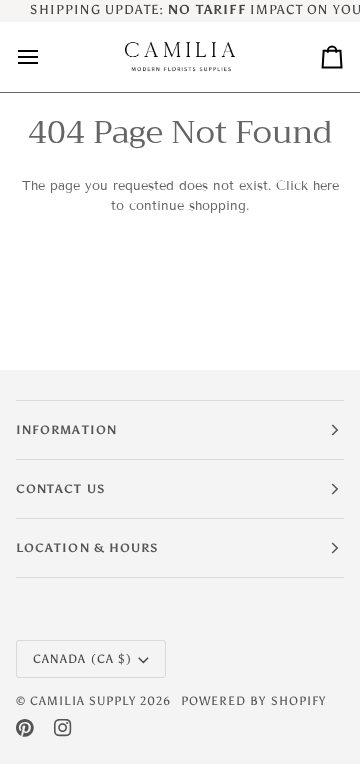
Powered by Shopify (253, 701)
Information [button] (66, 430)
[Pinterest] (25, 728)
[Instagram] (63, 728)
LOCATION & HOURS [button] (87, 548)
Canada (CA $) (82, 659)
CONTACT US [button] (60, 489)
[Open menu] (46, 57)
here (326, 186)
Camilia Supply (85, 701)
